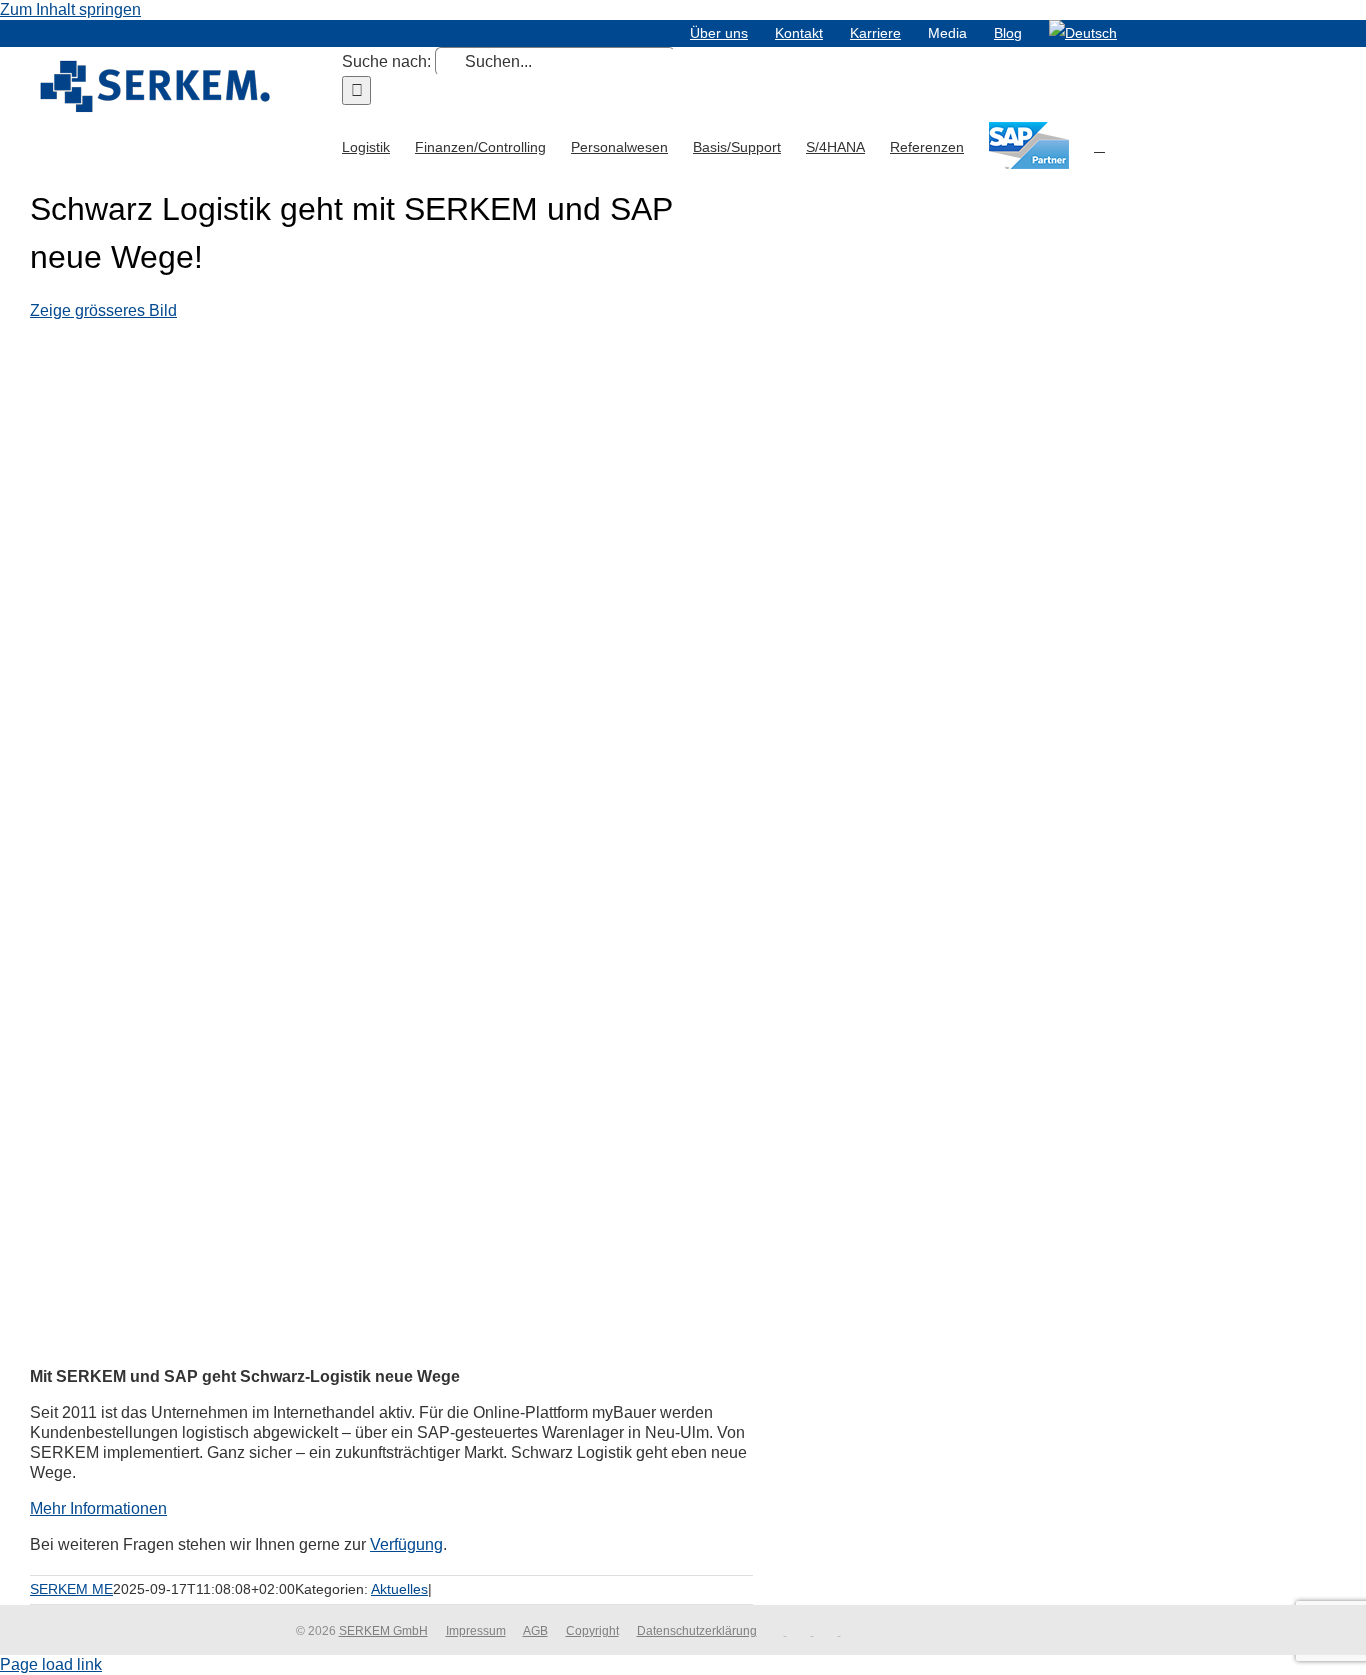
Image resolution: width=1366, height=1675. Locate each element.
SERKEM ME (71, 1589)
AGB (535, 1631)
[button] (1099, 145)
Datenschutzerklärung (697, 1631)
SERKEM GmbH (383, 1631)
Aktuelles (399, 1589)
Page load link (51, 1664)
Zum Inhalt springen (70, 9)
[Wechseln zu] (1083, 33)
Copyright (592, 1631)
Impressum (476, 1631)
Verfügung (406, 1544)
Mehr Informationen (98, 1508)
